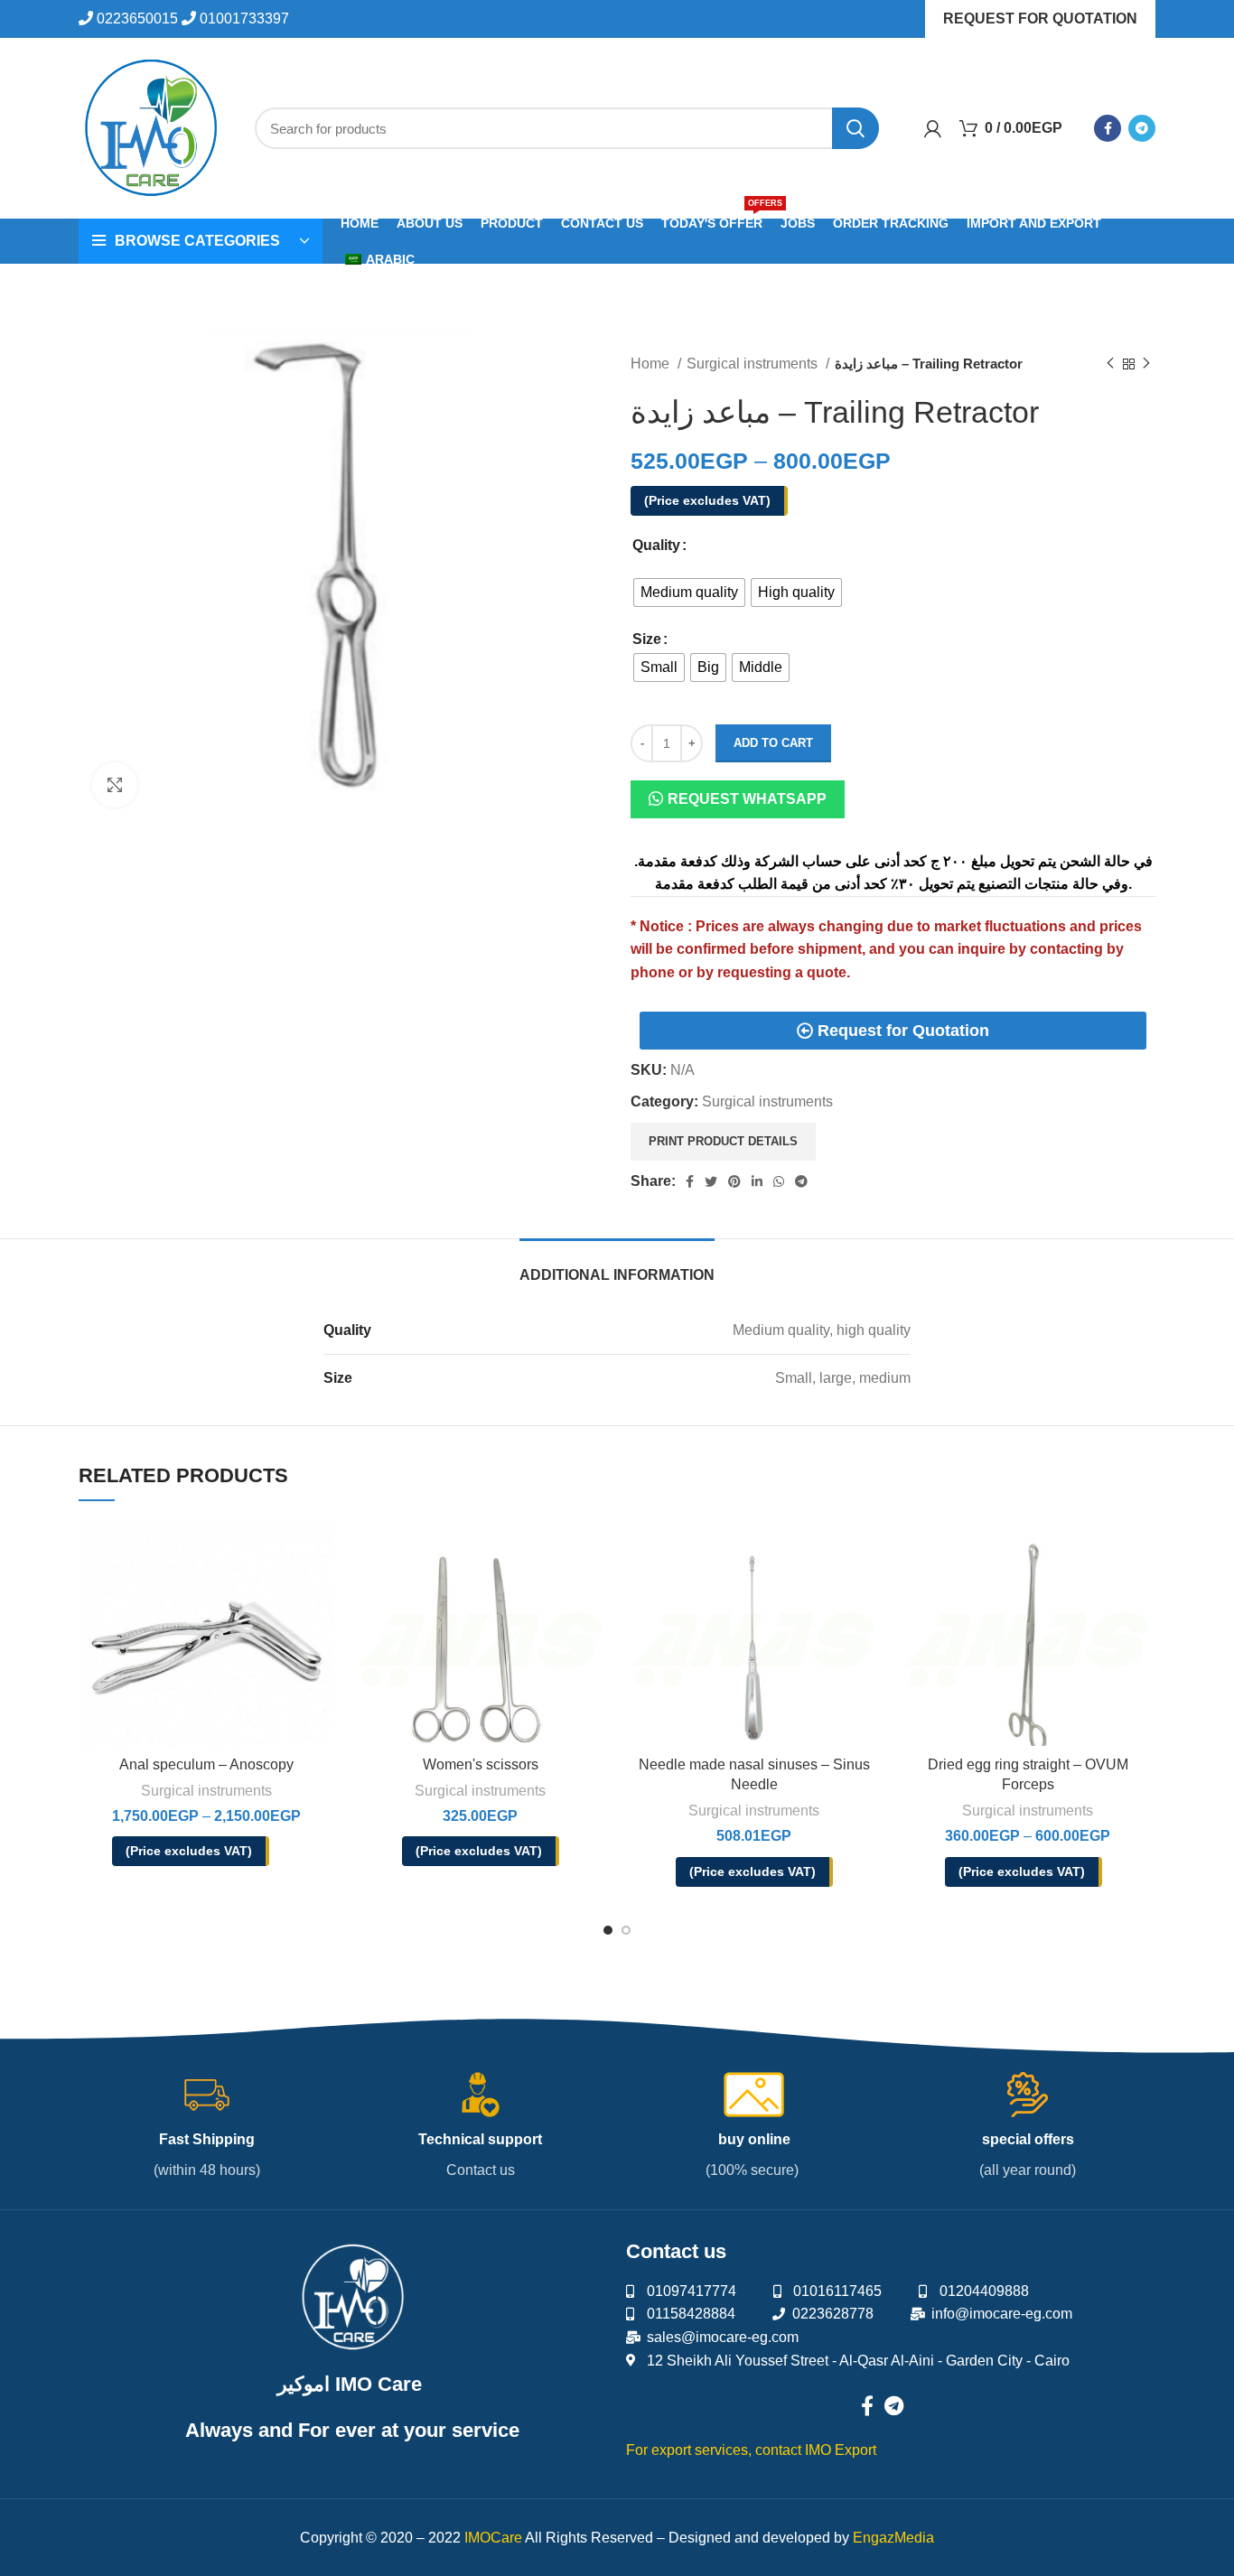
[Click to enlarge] (115, 785)
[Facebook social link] (1108, 128)
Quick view (232, 1593)
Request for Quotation (1040, 19)
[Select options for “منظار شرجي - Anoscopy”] (321, 1549)
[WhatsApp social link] (779, 1181)
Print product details (723, 1141)
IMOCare (493, 2538)
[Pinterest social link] (734, 1181)
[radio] (689, 593)
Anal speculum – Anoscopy (206, 1764)
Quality (656, 545)
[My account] (933, 128)
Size (647, 639)
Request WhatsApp (747, 799)
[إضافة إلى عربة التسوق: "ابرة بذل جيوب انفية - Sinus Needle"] (868, 1549)
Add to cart (773, 743)
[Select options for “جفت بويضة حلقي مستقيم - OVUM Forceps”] (1142, 1549)
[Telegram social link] (1142, 128)
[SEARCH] (855, 128)
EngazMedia (893, 2538)
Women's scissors (481, 1764)
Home (652, 364)
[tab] (617, 1266)
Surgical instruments (754, 364)
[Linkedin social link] (757, 1181)
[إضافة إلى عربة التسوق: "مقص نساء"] (594, 1549)
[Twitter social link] (711, 1181)
